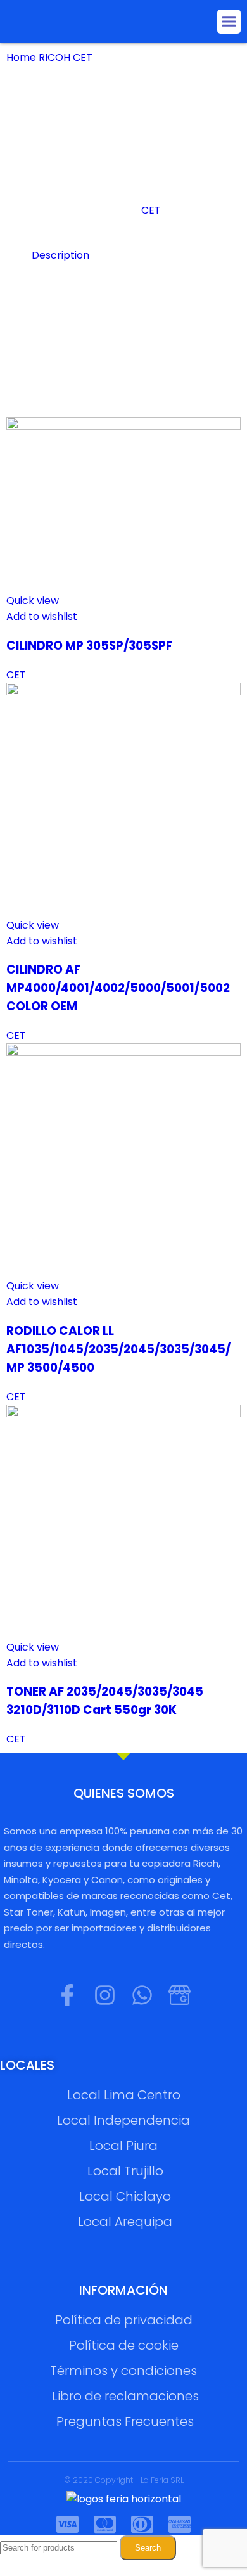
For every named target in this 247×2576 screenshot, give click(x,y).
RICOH (56, 57)
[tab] (136, 255)
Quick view (33, 601)
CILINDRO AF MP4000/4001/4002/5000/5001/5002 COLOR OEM (118, 988)
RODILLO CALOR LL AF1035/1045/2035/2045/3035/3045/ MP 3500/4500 (118, 1349)
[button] (229, 22)
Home (22, 57)
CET (84, 57)
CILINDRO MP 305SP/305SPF (89, 646)
